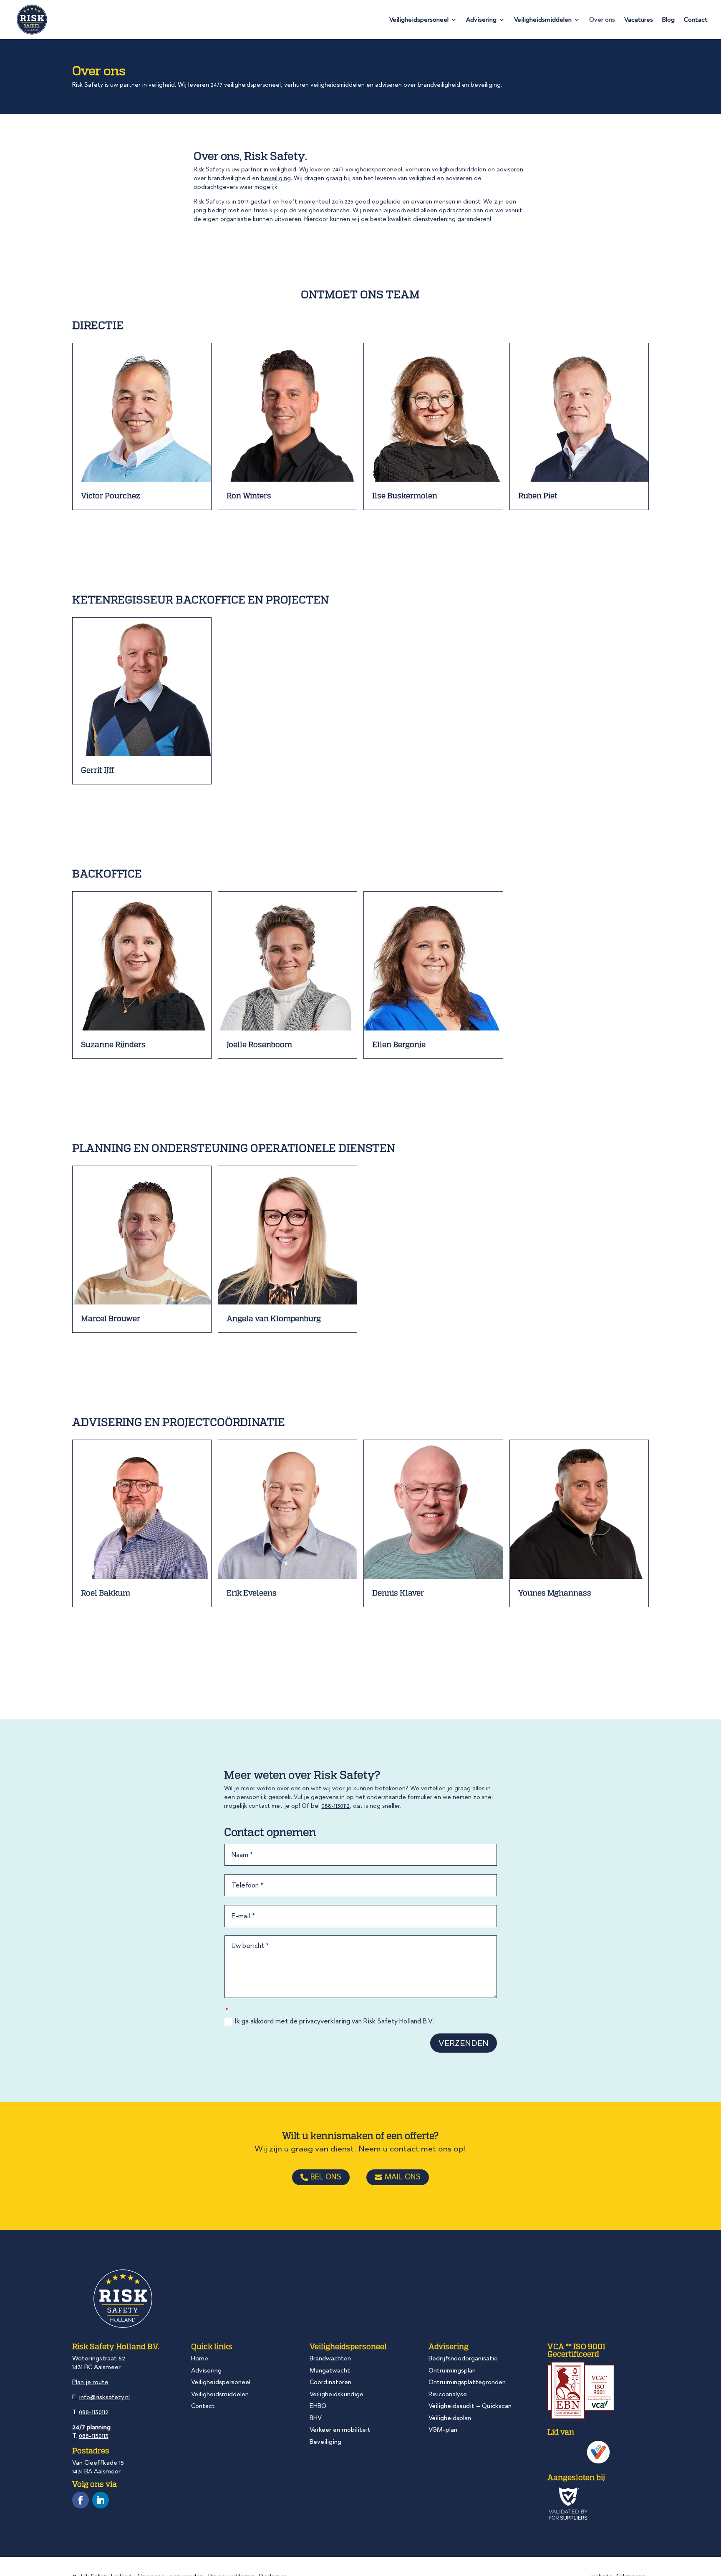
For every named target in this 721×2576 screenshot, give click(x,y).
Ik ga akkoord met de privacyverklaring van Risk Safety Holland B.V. (334, 2022)
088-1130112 (335, 1806)
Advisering (481, 20)
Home (200, 2358)
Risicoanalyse (448, 2394)
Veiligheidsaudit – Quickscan (470, 2406)
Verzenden (464, 2043)
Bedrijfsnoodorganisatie (463, 2358)
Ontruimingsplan (452, 2370)
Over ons (602, 20)
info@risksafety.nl (104, 2397)
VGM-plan (443, 2430)
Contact (696, 20)
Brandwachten (330, 2358)
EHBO (318, 2406)
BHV (316, 2418)
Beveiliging (325, 2442)
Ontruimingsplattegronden (467, 2382)
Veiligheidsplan (450, 2418)
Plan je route (90, 2382)
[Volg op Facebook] (81, 2500)
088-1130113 (94, 2436)
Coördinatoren (330, 2382)
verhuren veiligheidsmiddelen (446, 170)
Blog (668, 20)
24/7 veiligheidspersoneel (367, 170)
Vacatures (639, 20)
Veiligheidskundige (337, 2394)
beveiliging (276, 178)
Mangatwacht (330, 2370)
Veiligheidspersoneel (419, 20)
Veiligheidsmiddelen (543, 20)
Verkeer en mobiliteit (340, 2430)
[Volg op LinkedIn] (101, 2500)
